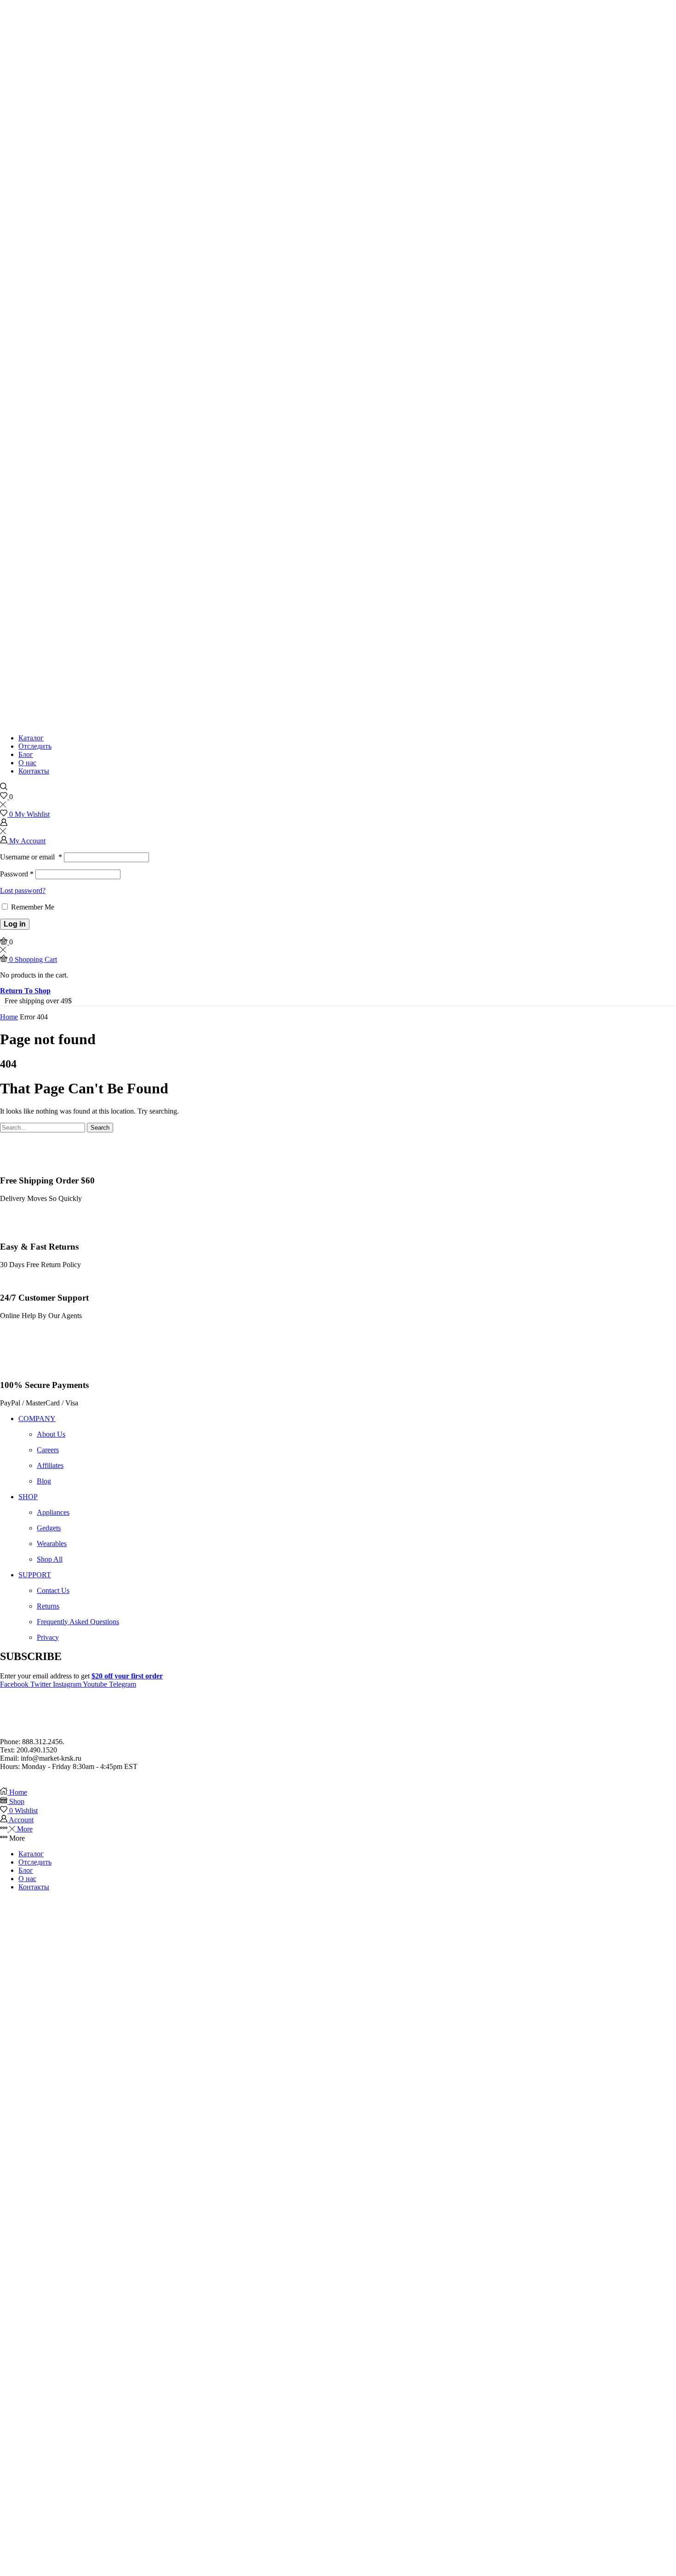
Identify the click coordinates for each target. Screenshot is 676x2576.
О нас (27, 763)
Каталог (31, 738)
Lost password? (23, 890)
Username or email (31, 857)
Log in (15, 924)
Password (17, 874)
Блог (26, 754)
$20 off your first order (127, 1676)
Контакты (34, 771)
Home (9, 1017)
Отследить (35, 746)
